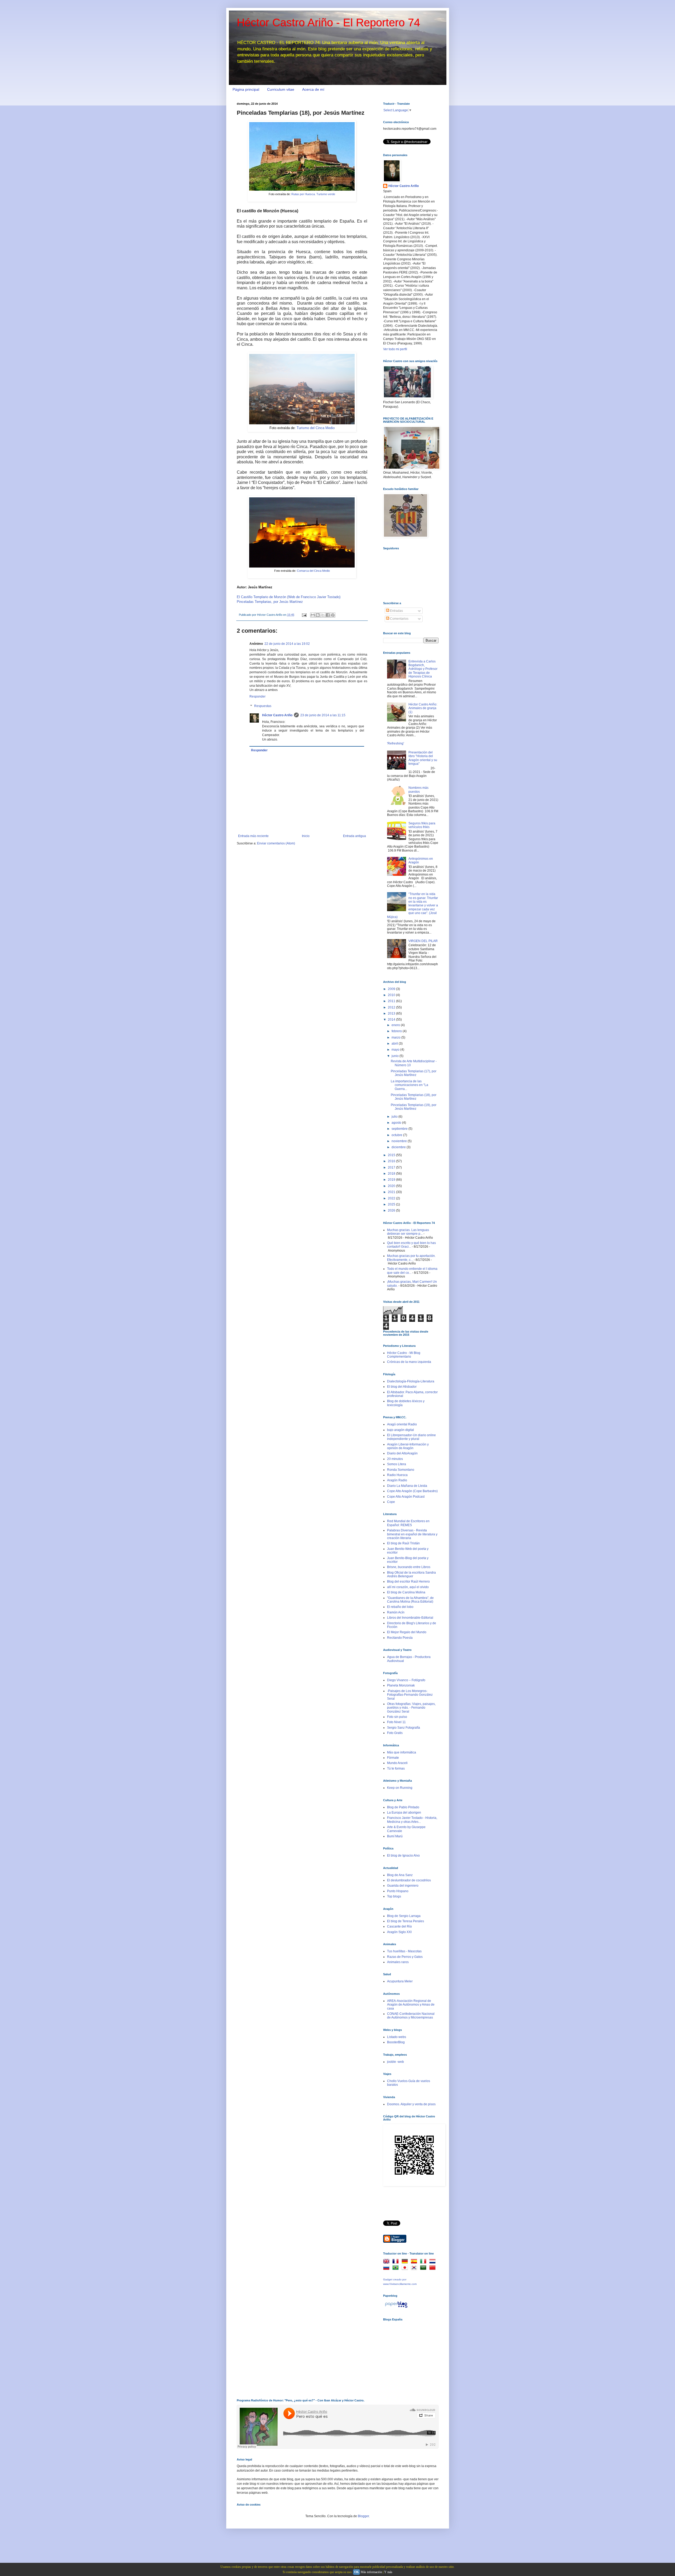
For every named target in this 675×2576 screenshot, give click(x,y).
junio (396, 1056)
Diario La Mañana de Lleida (407, 1486)
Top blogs (394, 1896)
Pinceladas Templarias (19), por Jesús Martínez (414, 1107)
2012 (392, 1007)
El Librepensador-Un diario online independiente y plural (411, 1437)
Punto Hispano (398, 1891)
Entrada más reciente (253, 836)
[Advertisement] (409, 2355)
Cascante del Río (399, 1926)
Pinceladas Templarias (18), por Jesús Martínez (414, 1097)
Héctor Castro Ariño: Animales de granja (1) (423, 708)
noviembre (400, 1141)
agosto (397, 1123)
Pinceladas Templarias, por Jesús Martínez (270, 602)
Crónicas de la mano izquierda (409, 1362)
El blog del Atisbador (402, 1387)
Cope (391, 1502)
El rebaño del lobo (400, 1607)
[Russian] (387, 2268)
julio (395, 1117)
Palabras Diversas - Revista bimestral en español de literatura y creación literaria (412, 1534)
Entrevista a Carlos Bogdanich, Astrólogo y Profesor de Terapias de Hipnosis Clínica (423, 669)
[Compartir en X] (323, 615)
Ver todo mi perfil (395, 349)
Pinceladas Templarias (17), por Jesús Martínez (414, 1073)
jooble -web (396, 2062)
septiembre (400, 1129)
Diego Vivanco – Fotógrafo (406, 1680)
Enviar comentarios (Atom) (276, 843)
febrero (397, 1031)
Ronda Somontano (401, 1470)
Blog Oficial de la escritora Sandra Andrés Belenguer (411, 1574)
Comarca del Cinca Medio (313, 571)
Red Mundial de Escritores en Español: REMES (408, 1523)
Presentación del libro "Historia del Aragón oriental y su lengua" (423, 758)
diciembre (399, 1147)
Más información (371, 2572)
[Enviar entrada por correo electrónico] (304, 615)
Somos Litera (397, 1464)
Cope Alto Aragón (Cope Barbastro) (412, 1491)
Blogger (363, 2516)
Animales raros (398, 1962)
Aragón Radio (397, 1480)
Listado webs (397, 2037)
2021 (392, 1192)
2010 (392, 995)
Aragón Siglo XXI (399, 1932)
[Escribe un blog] (318, 615)
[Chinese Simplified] (433, 2268)
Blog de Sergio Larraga (404, 1916)
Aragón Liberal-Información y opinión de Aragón (408, 1446)
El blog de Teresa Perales (406, 1921)
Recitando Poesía (400, 1638)
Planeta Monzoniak (401, 1685)
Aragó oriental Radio (402, 1424)
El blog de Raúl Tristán (403, 1543)
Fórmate (393, 1758)
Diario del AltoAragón (402, 1453)
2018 (392, 1174)
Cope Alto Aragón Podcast (406, 1497)
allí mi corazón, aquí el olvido (408, 1587)
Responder (257, 696)
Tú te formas (396, 1768)
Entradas (396, 611)
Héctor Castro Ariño (277, 715)
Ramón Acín (396, 1612)
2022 (392, 1198)
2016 (392, 1161)
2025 (392, 1204)
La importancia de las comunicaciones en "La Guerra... (409, 1085)
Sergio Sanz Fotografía (404, 1728)
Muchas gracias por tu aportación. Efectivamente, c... (411, 1258)
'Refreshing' (396, 743)
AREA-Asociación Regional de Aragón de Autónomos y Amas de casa (411, 2005)
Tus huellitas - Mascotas (404, 1951)
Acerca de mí (313, 89)
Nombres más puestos (418, 790)
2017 (392, 1167)
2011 (392, 1001)
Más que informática (402, 1752)
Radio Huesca (397, 1475)
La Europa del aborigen (404, 1813)
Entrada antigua (355, 836)
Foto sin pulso (397, 1717)
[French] (397, 2262)
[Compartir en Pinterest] (333, 615)
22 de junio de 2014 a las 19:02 (287, 644)
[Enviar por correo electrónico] (313, 615)
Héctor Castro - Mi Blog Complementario (404, 1355)
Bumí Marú (395, 1836)
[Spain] (415, 2262)
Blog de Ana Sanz (400, 1875)
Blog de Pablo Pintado (403, 1807)
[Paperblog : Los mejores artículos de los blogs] (396, 2308)
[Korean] (415, 2268)
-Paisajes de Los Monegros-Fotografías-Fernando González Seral (410, 1695)
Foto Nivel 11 (396, 1722)
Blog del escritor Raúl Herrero (408, 1582)
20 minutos (395, 1459)
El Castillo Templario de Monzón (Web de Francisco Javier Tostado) (289, 597)
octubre (397, 1135)
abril (395, 1044)
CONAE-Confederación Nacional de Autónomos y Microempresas (411, 2016)
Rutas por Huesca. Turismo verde (313, 194)
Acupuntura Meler (400, 1981)
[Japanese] (406, 2268)
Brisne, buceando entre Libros (409, 1567)
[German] (406, 2262)
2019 (392, 1180)
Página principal (246, 89)
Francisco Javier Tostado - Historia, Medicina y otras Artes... (412, 1820)
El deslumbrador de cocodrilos (409, 1880)
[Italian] (424, 2262)
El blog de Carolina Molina (406, 1592)
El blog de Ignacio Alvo (403, 1856)
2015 (392, 1155)
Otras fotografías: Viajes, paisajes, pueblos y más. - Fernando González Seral (411, 1708)
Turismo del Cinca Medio (316, 428)
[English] (387, 2262)
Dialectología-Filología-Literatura (411, 1381)
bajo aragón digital (401, 1430)
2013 (392, 1013)
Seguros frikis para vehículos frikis (422, 825)
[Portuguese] (397, 2268)
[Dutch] (433, 2262)
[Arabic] (424, 2268)
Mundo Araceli (397, 1763)
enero (396, 1025)
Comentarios (399, 619)
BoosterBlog (396, 2042)
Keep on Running (400, 1788)
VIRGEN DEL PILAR (423, 941)
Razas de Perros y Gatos (405, 1957)
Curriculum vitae (281, 89)
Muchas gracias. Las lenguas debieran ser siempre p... (408, 1232)
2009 (392, 989)
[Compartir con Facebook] (328, 615)
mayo (396, 1050)
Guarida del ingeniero (403, 1886)
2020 (392, 1186)
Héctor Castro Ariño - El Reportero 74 (328, 23)
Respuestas (263, 706)
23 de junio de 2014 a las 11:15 (323, 715)
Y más (388, 2572)
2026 (392, 1210)
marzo (396, 1037)
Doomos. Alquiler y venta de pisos (411, 2104)
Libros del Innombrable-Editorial (410, 1618)
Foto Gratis (395, 1733)
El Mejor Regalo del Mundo (407, 1632)
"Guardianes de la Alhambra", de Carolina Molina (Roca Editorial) (410, 1600)
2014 (392, 1020)
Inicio (306, 836)
